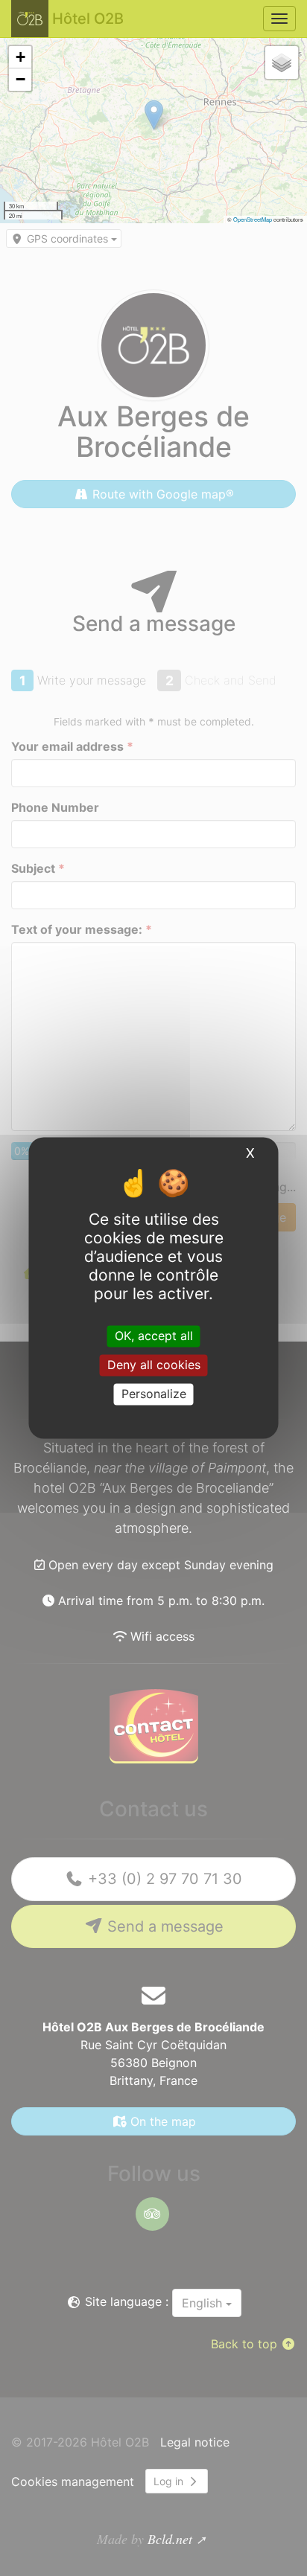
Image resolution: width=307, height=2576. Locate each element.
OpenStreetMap (253, 219)
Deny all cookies (154, 1365)
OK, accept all (154, 1336)
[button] (20, 57)
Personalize (154, 1394)
